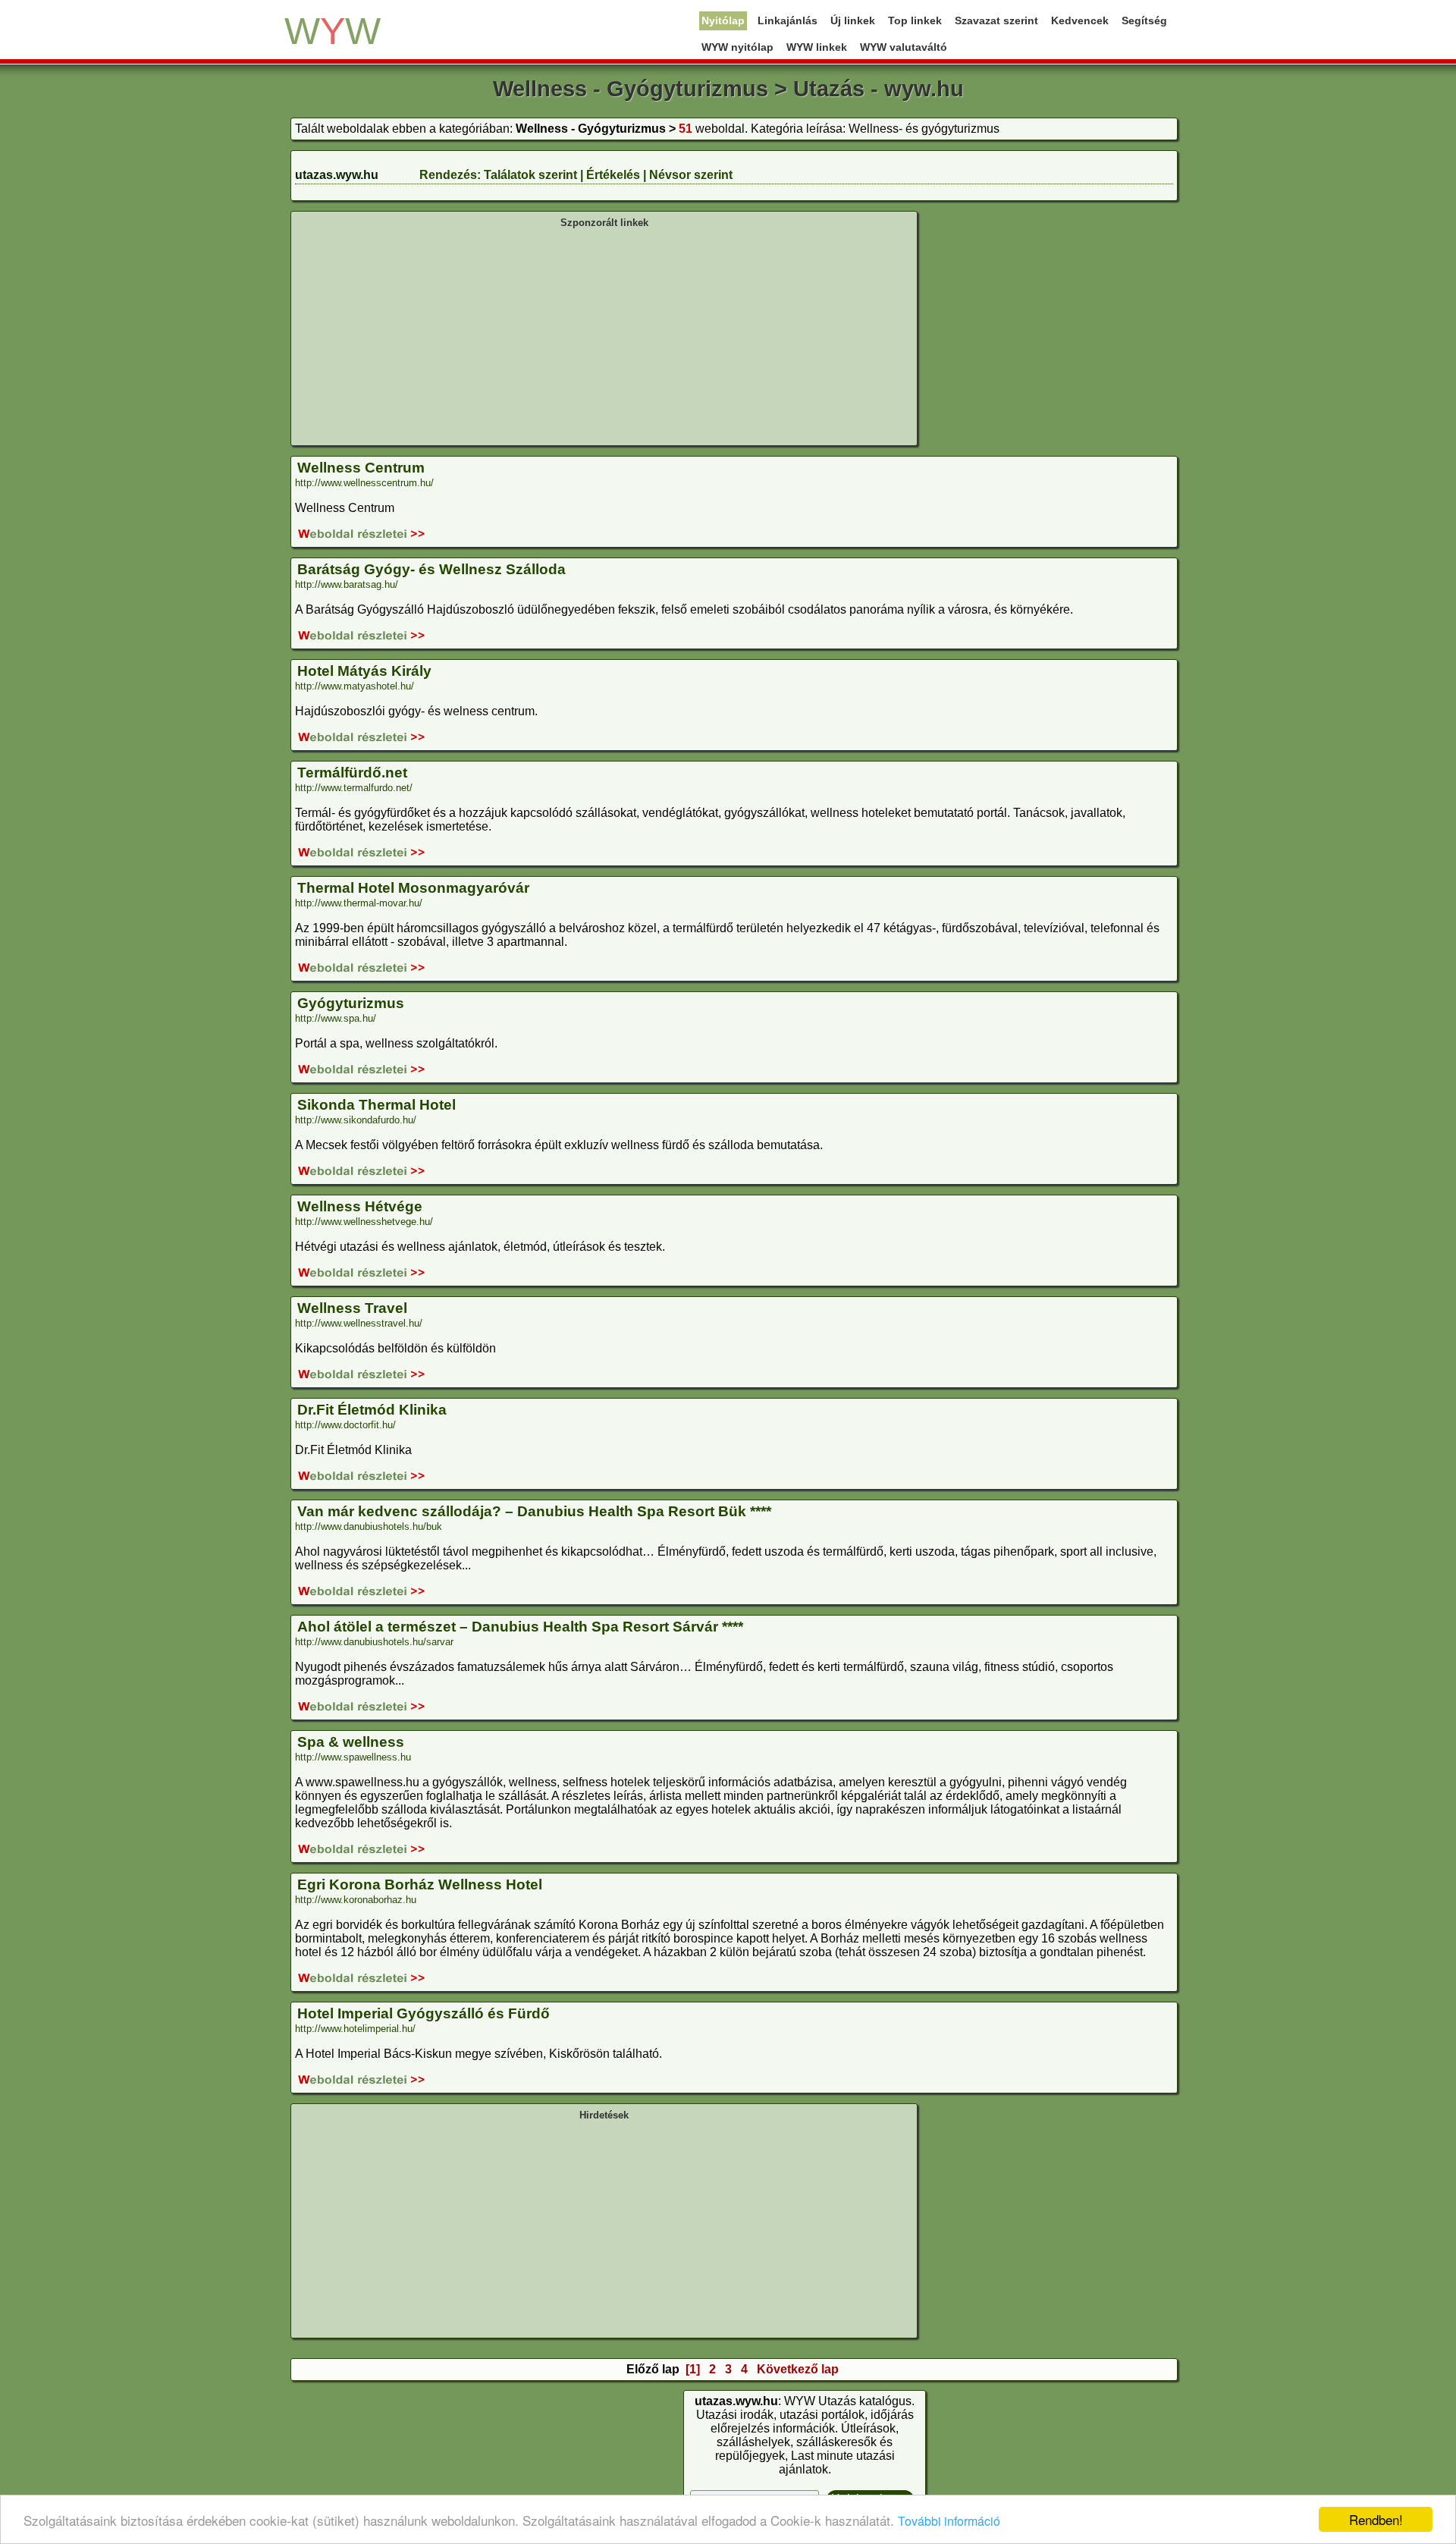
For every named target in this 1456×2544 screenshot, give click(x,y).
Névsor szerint (691, 175)
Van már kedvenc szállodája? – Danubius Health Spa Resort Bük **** (534, 1511)
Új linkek (853, 20)
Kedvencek (1080, 20)
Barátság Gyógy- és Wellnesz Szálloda (431, 569)
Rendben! (1376, 2519)
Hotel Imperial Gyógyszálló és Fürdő (424, 2013)
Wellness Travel (352, 1308)
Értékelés (613, 175)
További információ (949, 2521)
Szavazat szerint (996, 20)
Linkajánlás (788, 20)
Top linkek (915, 20)
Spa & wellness (351, 1742)
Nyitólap (723, 20)
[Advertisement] (604, 335)
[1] (693, 2369)
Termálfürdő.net (352, 773)
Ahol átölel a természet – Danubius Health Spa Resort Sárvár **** (520, 1627)
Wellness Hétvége (360, 1206)
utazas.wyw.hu (337, 175)
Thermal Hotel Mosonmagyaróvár (413, 888)
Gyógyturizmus (351, 1003)
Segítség (1144, 20)
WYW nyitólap (737, 47)
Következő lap (798, 2369)
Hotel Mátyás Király (364, 671)
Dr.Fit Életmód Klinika (372, 1410)
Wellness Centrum (361, 468)
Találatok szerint (530, 175)
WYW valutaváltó (904, 47)
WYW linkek (817, 47)
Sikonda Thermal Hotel (377, 1105)
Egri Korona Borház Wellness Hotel (420, 1884)
